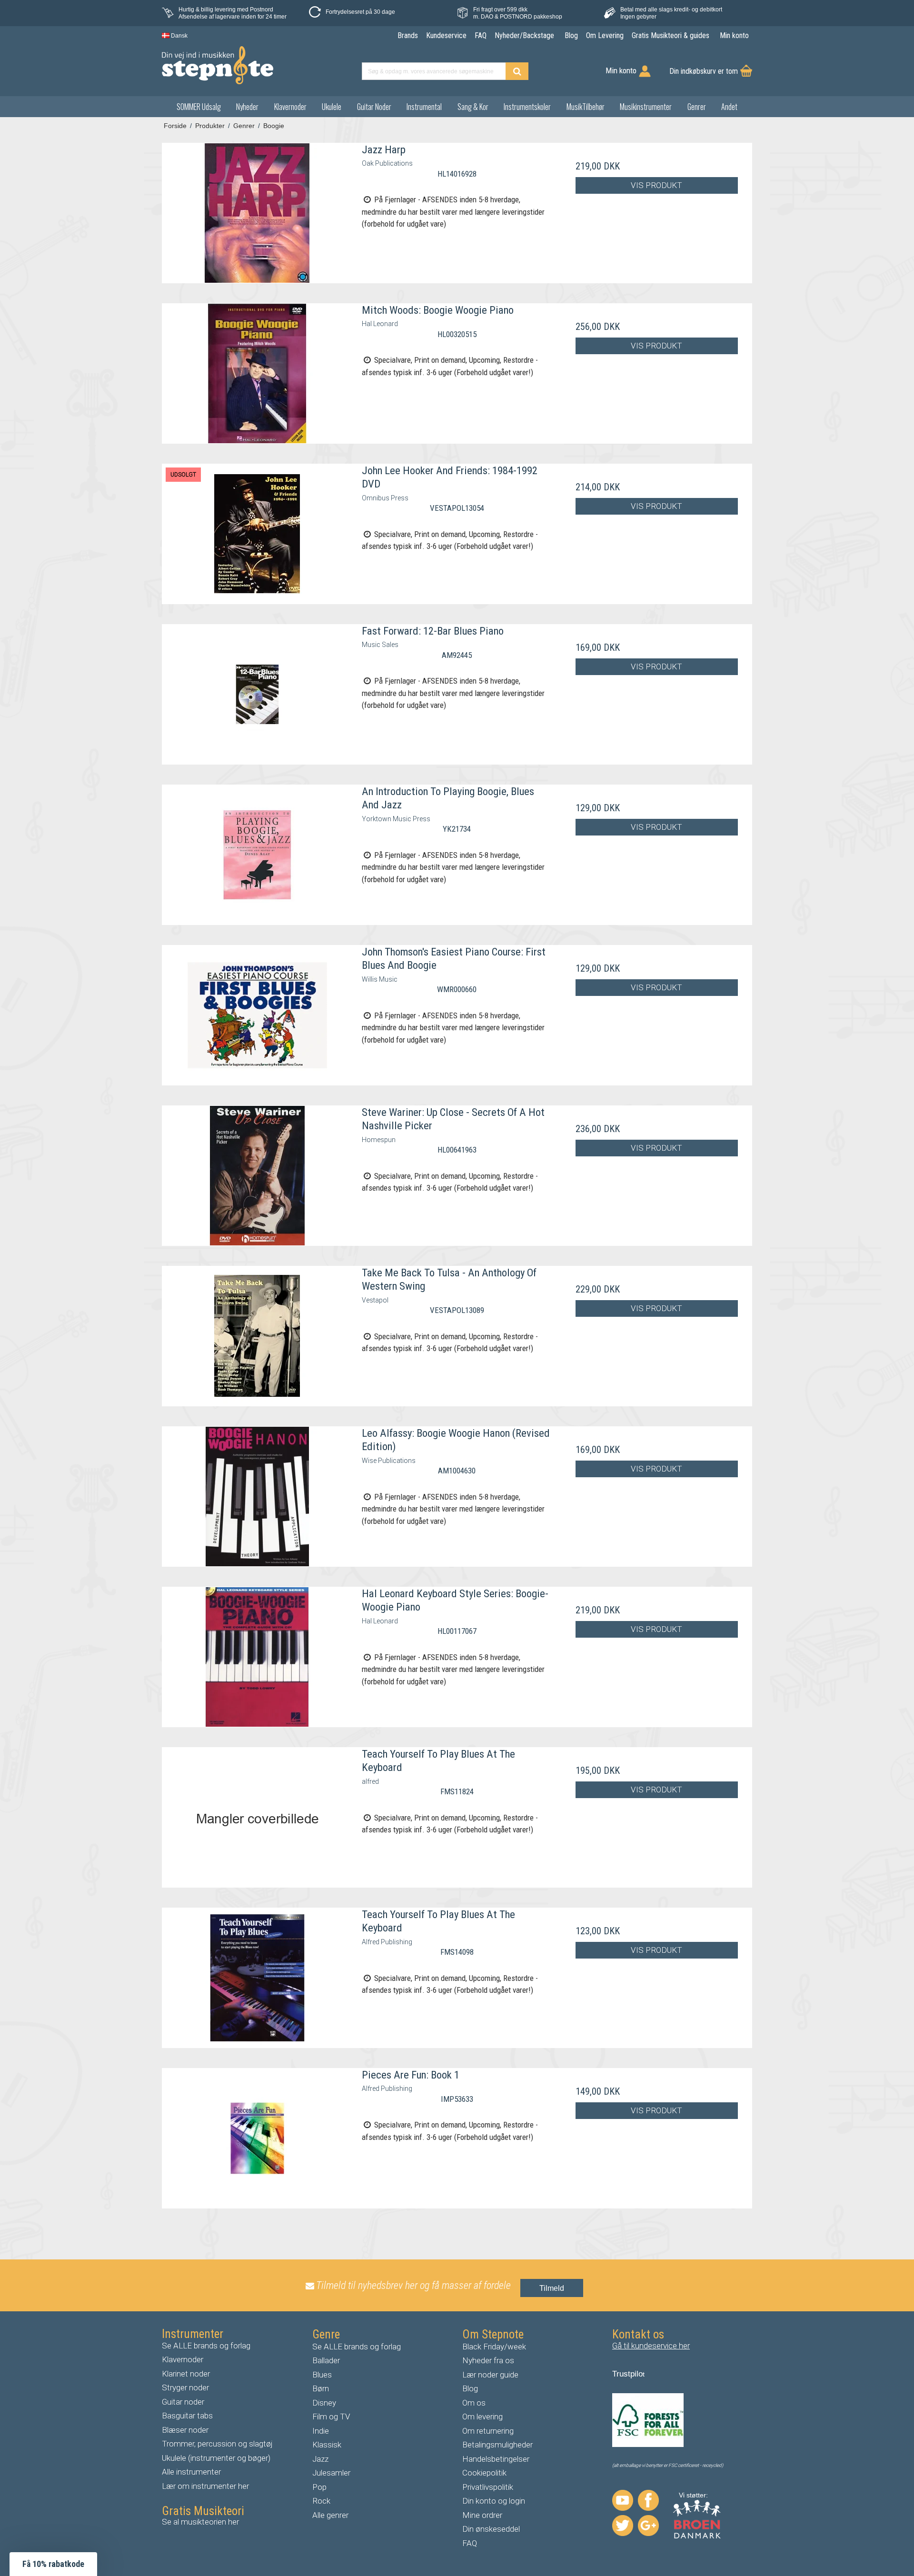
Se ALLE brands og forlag (206, 2346)
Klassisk (327, 2445)
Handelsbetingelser (496, 2459)
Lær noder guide (490, 2375)
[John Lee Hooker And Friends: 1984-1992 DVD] (257, 534)
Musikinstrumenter (646, 107)
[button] (53, 2564)
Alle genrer (330, 2515)
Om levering (482, 2417)
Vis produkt (656, 185)
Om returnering (488, 2431)
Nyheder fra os (488, 2360)
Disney (324, 2403)
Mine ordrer (482, 2515)
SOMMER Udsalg (199, 107)
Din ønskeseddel (491, 2529)
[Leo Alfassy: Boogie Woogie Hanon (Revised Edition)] (257, 1497)
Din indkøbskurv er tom (704, 71)
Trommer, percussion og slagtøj (217, 2444)
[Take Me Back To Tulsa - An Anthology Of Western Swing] (257, 1336)
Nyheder (247, 107)
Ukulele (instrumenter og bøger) (216, 2458)
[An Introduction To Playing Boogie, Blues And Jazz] (257, 855)
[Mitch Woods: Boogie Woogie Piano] (257, 373)
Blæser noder (185, 2430)
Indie (321, 2431)
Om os (474, 2403)
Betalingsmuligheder (497, 2445)
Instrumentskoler (527, 107)
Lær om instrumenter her (205, 2486)
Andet (729, 107)
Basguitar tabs (187, 2416)
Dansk (179, 36)
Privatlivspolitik (488, 2487)
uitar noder (186, 2402)
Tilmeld (552, 2288)
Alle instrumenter (191, 2472)
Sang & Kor (473, 107)
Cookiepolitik (484, 2473)
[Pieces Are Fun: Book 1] (257, 2138)
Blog (470, 2388)
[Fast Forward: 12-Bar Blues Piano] (257, 694)
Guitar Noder (374, 107)
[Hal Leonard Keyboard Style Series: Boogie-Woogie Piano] (257, 1657)
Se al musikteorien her (200, 2522)
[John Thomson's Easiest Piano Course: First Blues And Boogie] (257, 1015)
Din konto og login (494, 2501)
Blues (322, 2375)
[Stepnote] (218, 65)
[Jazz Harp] (257, 213)
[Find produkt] (517, 71)
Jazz (320, 2459)
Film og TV (331, 2417)
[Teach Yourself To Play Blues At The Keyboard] (257, 1817)
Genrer (697, 107)
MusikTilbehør (586, 107)
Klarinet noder (186, 2374)
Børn (321, 2388)
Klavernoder (290, 107)
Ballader (326, 2360)
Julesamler (331, 2473)
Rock (321, 2501)
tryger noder (188, 2387)
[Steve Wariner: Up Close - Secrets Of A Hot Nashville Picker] (257, 1176)
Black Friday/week (494, 2347)
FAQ (470, 2543)
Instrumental (424, 107)
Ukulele (332, 107)
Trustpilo (627, 2374)
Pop (319, 2487)
